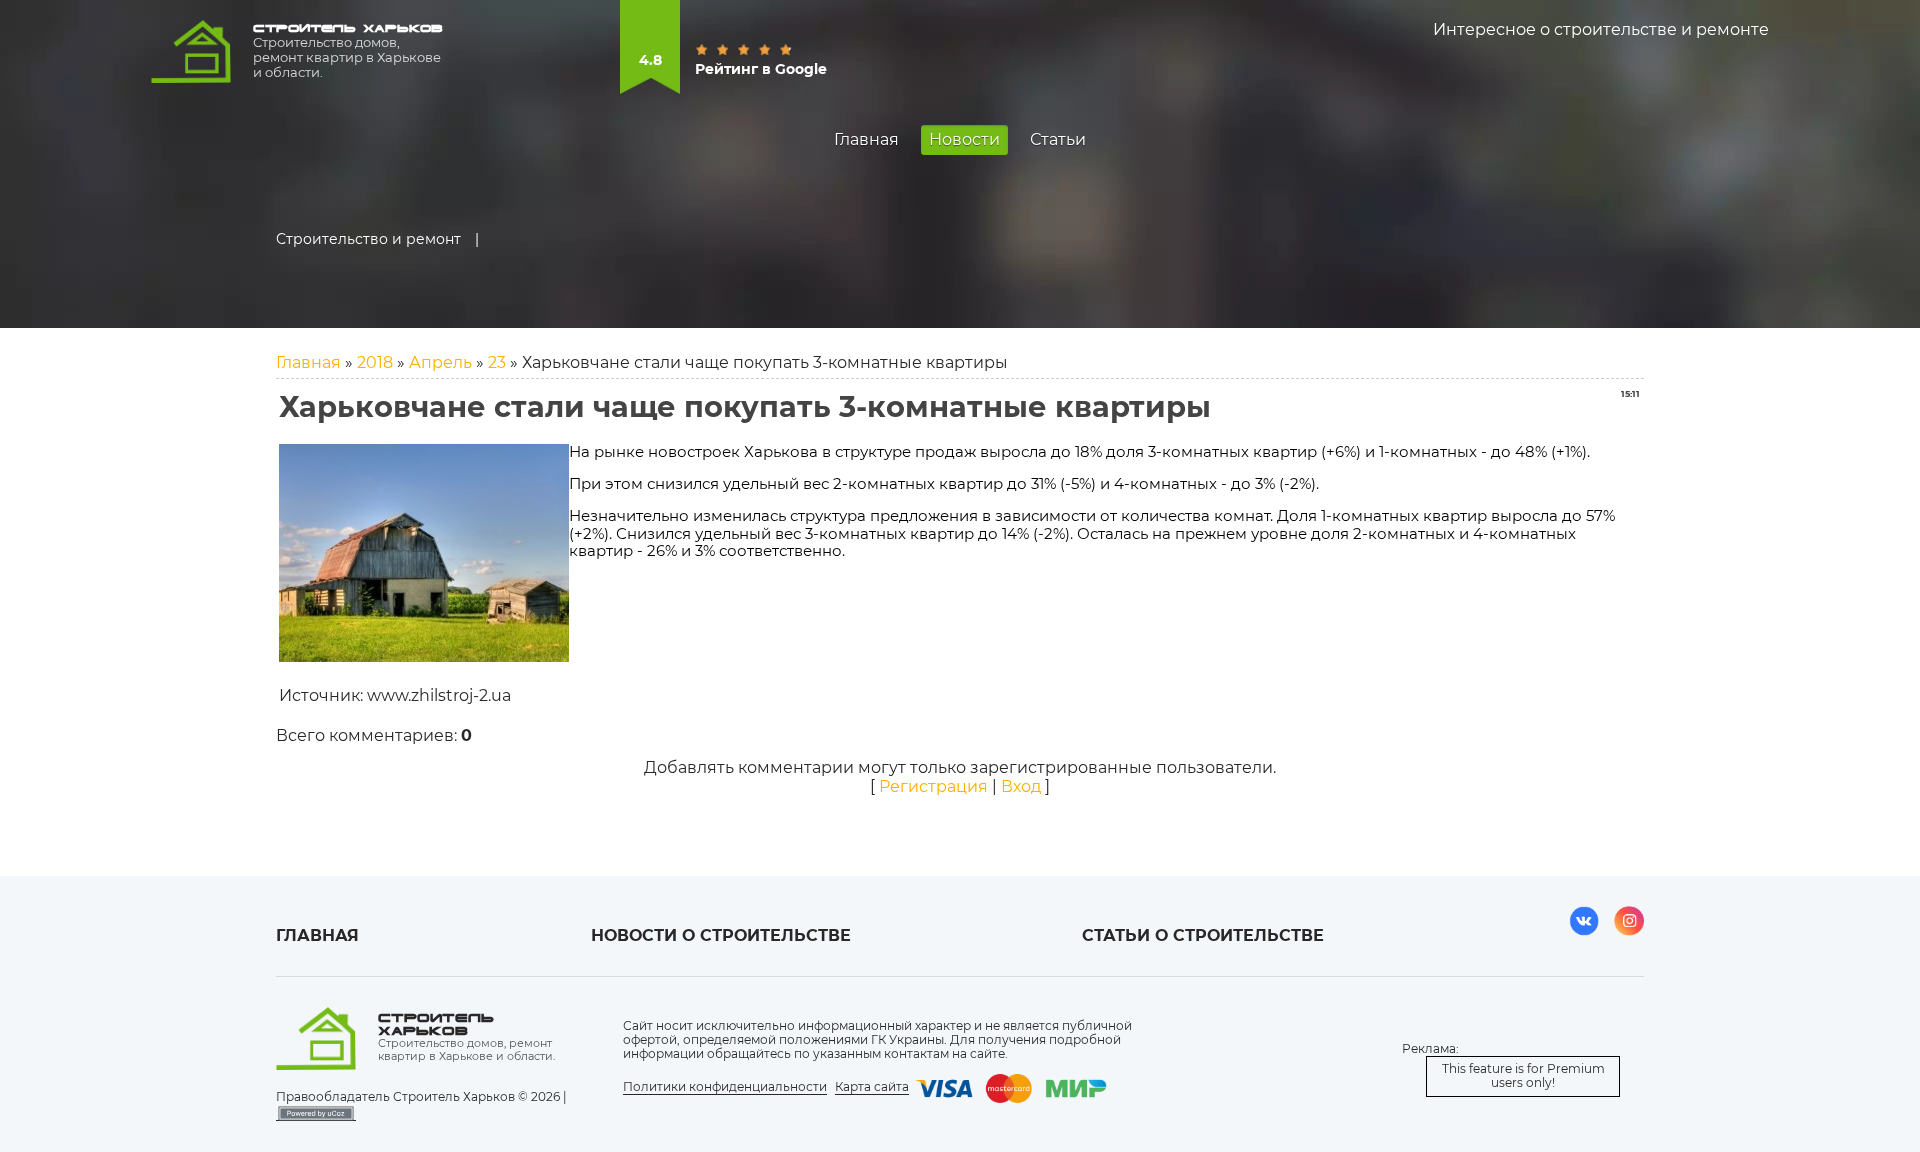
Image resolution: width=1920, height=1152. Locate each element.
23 (497, 362)
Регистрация (933, 786)
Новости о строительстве (721, 935)
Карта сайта (872, 1086)
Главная (308, 362)
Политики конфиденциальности (725, 1086)
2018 (375, 362)
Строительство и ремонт (368, 239)
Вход (1021, 786)
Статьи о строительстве (1203, 935)
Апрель (440, 362)
